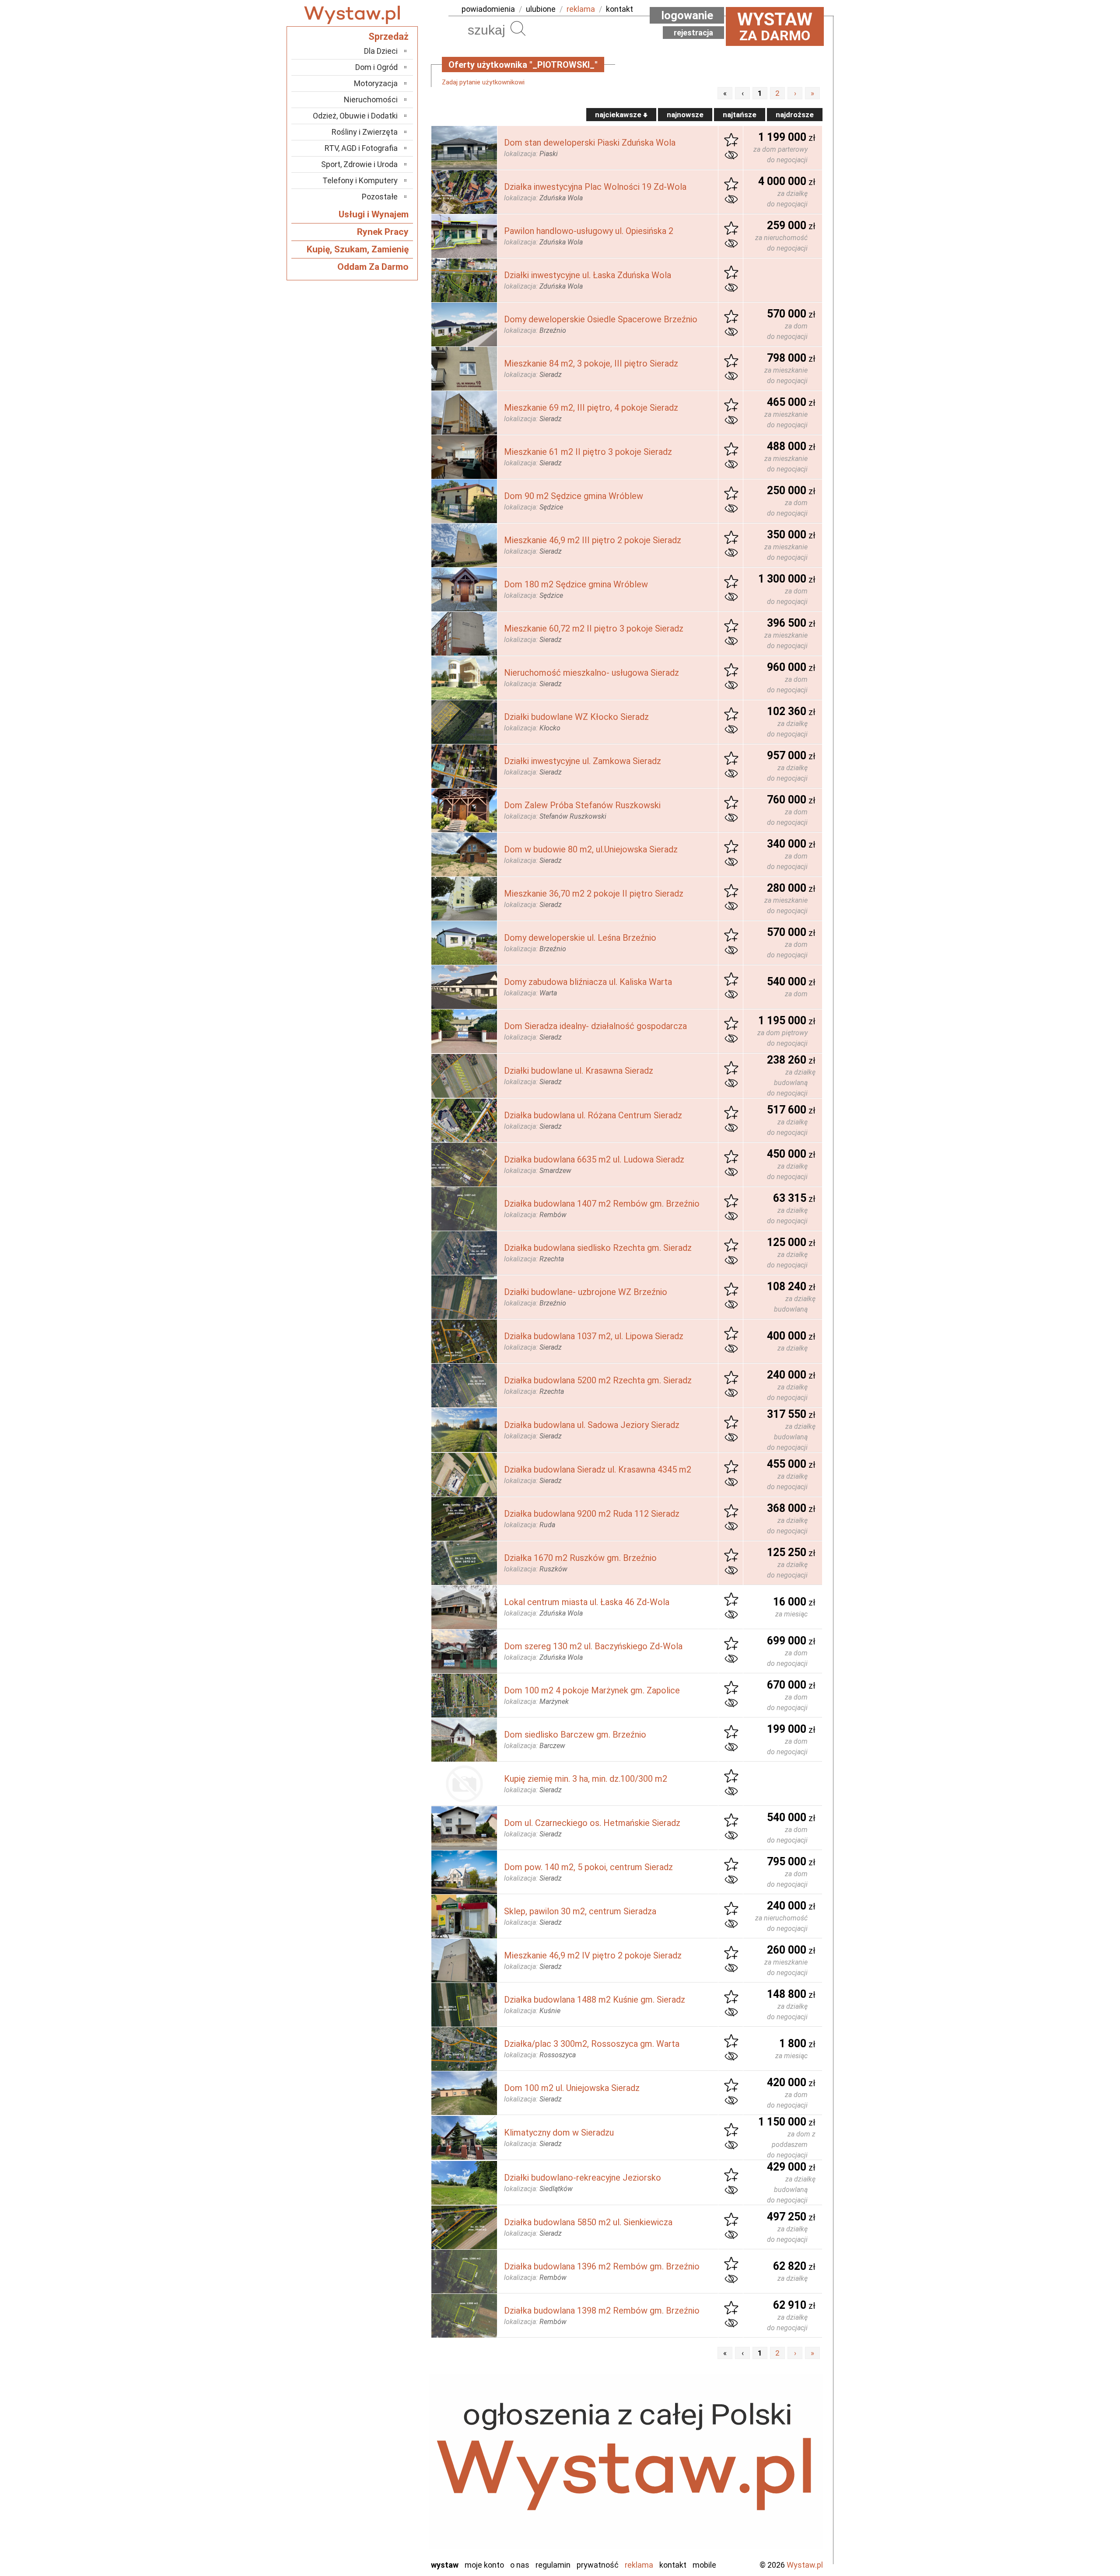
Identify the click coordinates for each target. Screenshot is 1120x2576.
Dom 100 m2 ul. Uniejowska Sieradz (572, 2088)
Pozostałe (380, 197)
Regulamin (553, 2565)
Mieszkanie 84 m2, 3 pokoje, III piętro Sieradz (591, 363)
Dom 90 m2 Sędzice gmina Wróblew (574, 496)
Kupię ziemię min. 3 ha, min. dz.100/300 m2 (586, 1779)
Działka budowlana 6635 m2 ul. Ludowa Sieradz (594, 1159)
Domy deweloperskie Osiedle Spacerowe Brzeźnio (601, 319)
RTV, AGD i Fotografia (361, 148)
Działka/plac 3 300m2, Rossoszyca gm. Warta (592, 2044)
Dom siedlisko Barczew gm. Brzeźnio (575, 1735)
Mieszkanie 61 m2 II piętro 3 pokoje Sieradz (588, 452)
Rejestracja (693, 33)
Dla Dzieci (381, 51)
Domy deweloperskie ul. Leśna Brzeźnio (580, 938)
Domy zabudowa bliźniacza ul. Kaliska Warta (588, 982)
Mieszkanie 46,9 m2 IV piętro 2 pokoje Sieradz (593, 1955)
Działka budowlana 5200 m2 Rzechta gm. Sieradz (598, 1380)
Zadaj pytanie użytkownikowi (483, 82)
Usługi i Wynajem (374, 214)
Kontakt (673, 2565)
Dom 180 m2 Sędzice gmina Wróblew (576, 584)
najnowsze (685, 115)
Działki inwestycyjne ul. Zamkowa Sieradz (583, 761)
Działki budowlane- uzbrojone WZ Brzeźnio (586, 1292)
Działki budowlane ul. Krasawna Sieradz (579, 1071)
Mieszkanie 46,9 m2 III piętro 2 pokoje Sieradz (593, 540)
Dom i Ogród (376, 67)
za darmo (775, 26)
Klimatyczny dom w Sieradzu (559, 2133)
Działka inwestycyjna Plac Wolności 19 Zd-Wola (595, 187)
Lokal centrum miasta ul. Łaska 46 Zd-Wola (587, 1602)
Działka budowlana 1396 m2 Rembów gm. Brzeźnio (602, 2266)
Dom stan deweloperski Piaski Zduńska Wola (590, 143)
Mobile (704, 2565)
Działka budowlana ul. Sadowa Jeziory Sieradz (592, 1425)
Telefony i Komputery (360, 180)
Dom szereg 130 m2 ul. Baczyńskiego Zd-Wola (593, 1646)
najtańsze (740, 115)
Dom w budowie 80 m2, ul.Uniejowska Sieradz (591, 849)
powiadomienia (488, 9)
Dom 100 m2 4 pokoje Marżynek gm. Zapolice (592, 1690)
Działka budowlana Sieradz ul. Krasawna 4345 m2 (598, 1470)
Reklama (639, 2565)
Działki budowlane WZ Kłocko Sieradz (576, 717)
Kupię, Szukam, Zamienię (358, 249)
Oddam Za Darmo (373, 267)
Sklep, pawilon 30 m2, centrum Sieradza (580, 1911)
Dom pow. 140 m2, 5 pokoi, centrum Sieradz (588, 1867)
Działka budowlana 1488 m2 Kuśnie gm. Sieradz (595, 2000)
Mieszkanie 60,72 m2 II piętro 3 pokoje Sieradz (594, 628)
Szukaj (518, 28)
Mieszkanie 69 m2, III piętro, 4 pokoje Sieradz (591, 408)
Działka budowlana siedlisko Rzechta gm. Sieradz (598, 1248)
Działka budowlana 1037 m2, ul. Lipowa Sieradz (594, 1336)
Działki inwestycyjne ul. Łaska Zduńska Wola (588, 275)
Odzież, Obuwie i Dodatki (355, 116)
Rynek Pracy (383, 232)
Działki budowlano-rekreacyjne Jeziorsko (583, 2178)
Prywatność (598, 2565)
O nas (520, 2565)
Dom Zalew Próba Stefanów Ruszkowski (582, 805)
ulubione (541, 9)
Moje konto (484, 2565)
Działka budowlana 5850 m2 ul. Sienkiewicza (588, 2222)
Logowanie (687, 15)
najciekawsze (619, 115)
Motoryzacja (376, 83)
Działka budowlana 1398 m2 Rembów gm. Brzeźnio (602, 2311)
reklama (581, 9)
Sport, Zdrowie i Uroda (359, 164)
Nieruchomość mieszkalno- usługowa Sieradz (591, 673)
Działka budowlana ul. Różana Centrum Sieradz (593, 1115)
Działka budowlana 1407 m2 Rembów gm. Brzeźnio (602, 1204)
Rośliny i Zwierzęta (365, 132)
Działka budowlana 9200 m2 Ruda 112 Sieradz (592, 1514)
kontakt (619, 9)
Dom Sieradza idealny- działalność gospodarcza (595, 1026)
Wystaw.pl (805, 2565)
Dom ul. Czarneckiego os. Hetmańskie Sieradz (592, 1823)
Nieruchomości (371, 99)
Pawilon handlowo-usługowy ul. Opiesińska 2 (589, 231)
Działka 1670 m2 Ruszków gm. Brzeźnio (580, 1558)
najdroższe (795, 115)
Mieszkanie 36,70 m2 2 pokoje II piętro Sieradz (594, 894)
